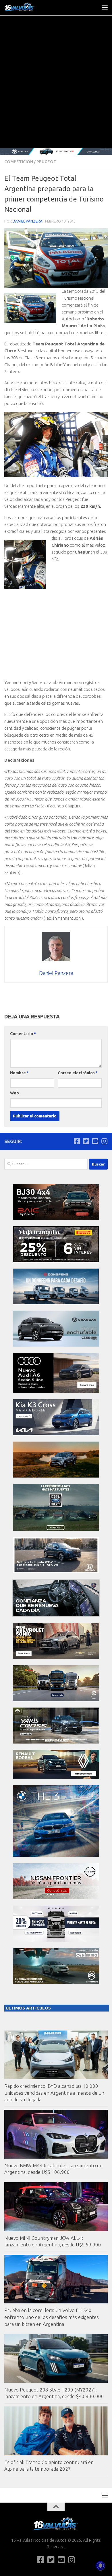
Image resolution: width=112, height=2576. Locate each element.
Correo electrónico (78, 1073)
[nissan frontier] (56, 1898)
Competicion (19, 162)
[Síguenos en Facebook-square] (77, 1141)
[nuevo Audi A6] (56, 1391)
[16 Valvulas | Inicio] (25, 7)
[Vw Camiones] (56, 1700)
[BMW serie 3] (56, 1855)
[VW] (56, 1476)
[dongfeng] (56, 1303)
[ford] (56, 1529)
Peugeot (46, 162)
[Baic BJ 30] (56, 1218)
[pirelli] (56, 1261)
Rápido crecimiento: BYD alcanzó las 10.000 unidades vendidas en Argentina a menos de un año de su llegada (54, 2093)
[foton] (56, 151)
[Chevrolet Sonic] (56, 1657)
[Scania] (56, 1615)
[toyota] (56, 1742)
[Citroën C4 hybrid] (56, 1982)
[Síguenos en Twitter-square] (86, 1141)
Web (15, 1093)
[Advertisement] (56, 89)
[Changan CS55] (56, 1345)
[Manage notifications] (100, 2566)
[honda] (56, 1572)
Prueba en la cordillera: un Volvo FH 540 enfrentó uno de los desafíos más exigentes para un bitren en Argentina (52, 2317)
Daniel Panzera (28, 221)
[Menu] (105, 7)
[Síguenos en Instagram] (104, 1141)
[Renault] (56, 1777)
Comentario (23, 1034)
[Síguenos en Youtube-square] (95, 1141)
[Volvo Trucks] (56, 1940)
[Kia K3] (56, 1434)
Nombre (19, 1073)
